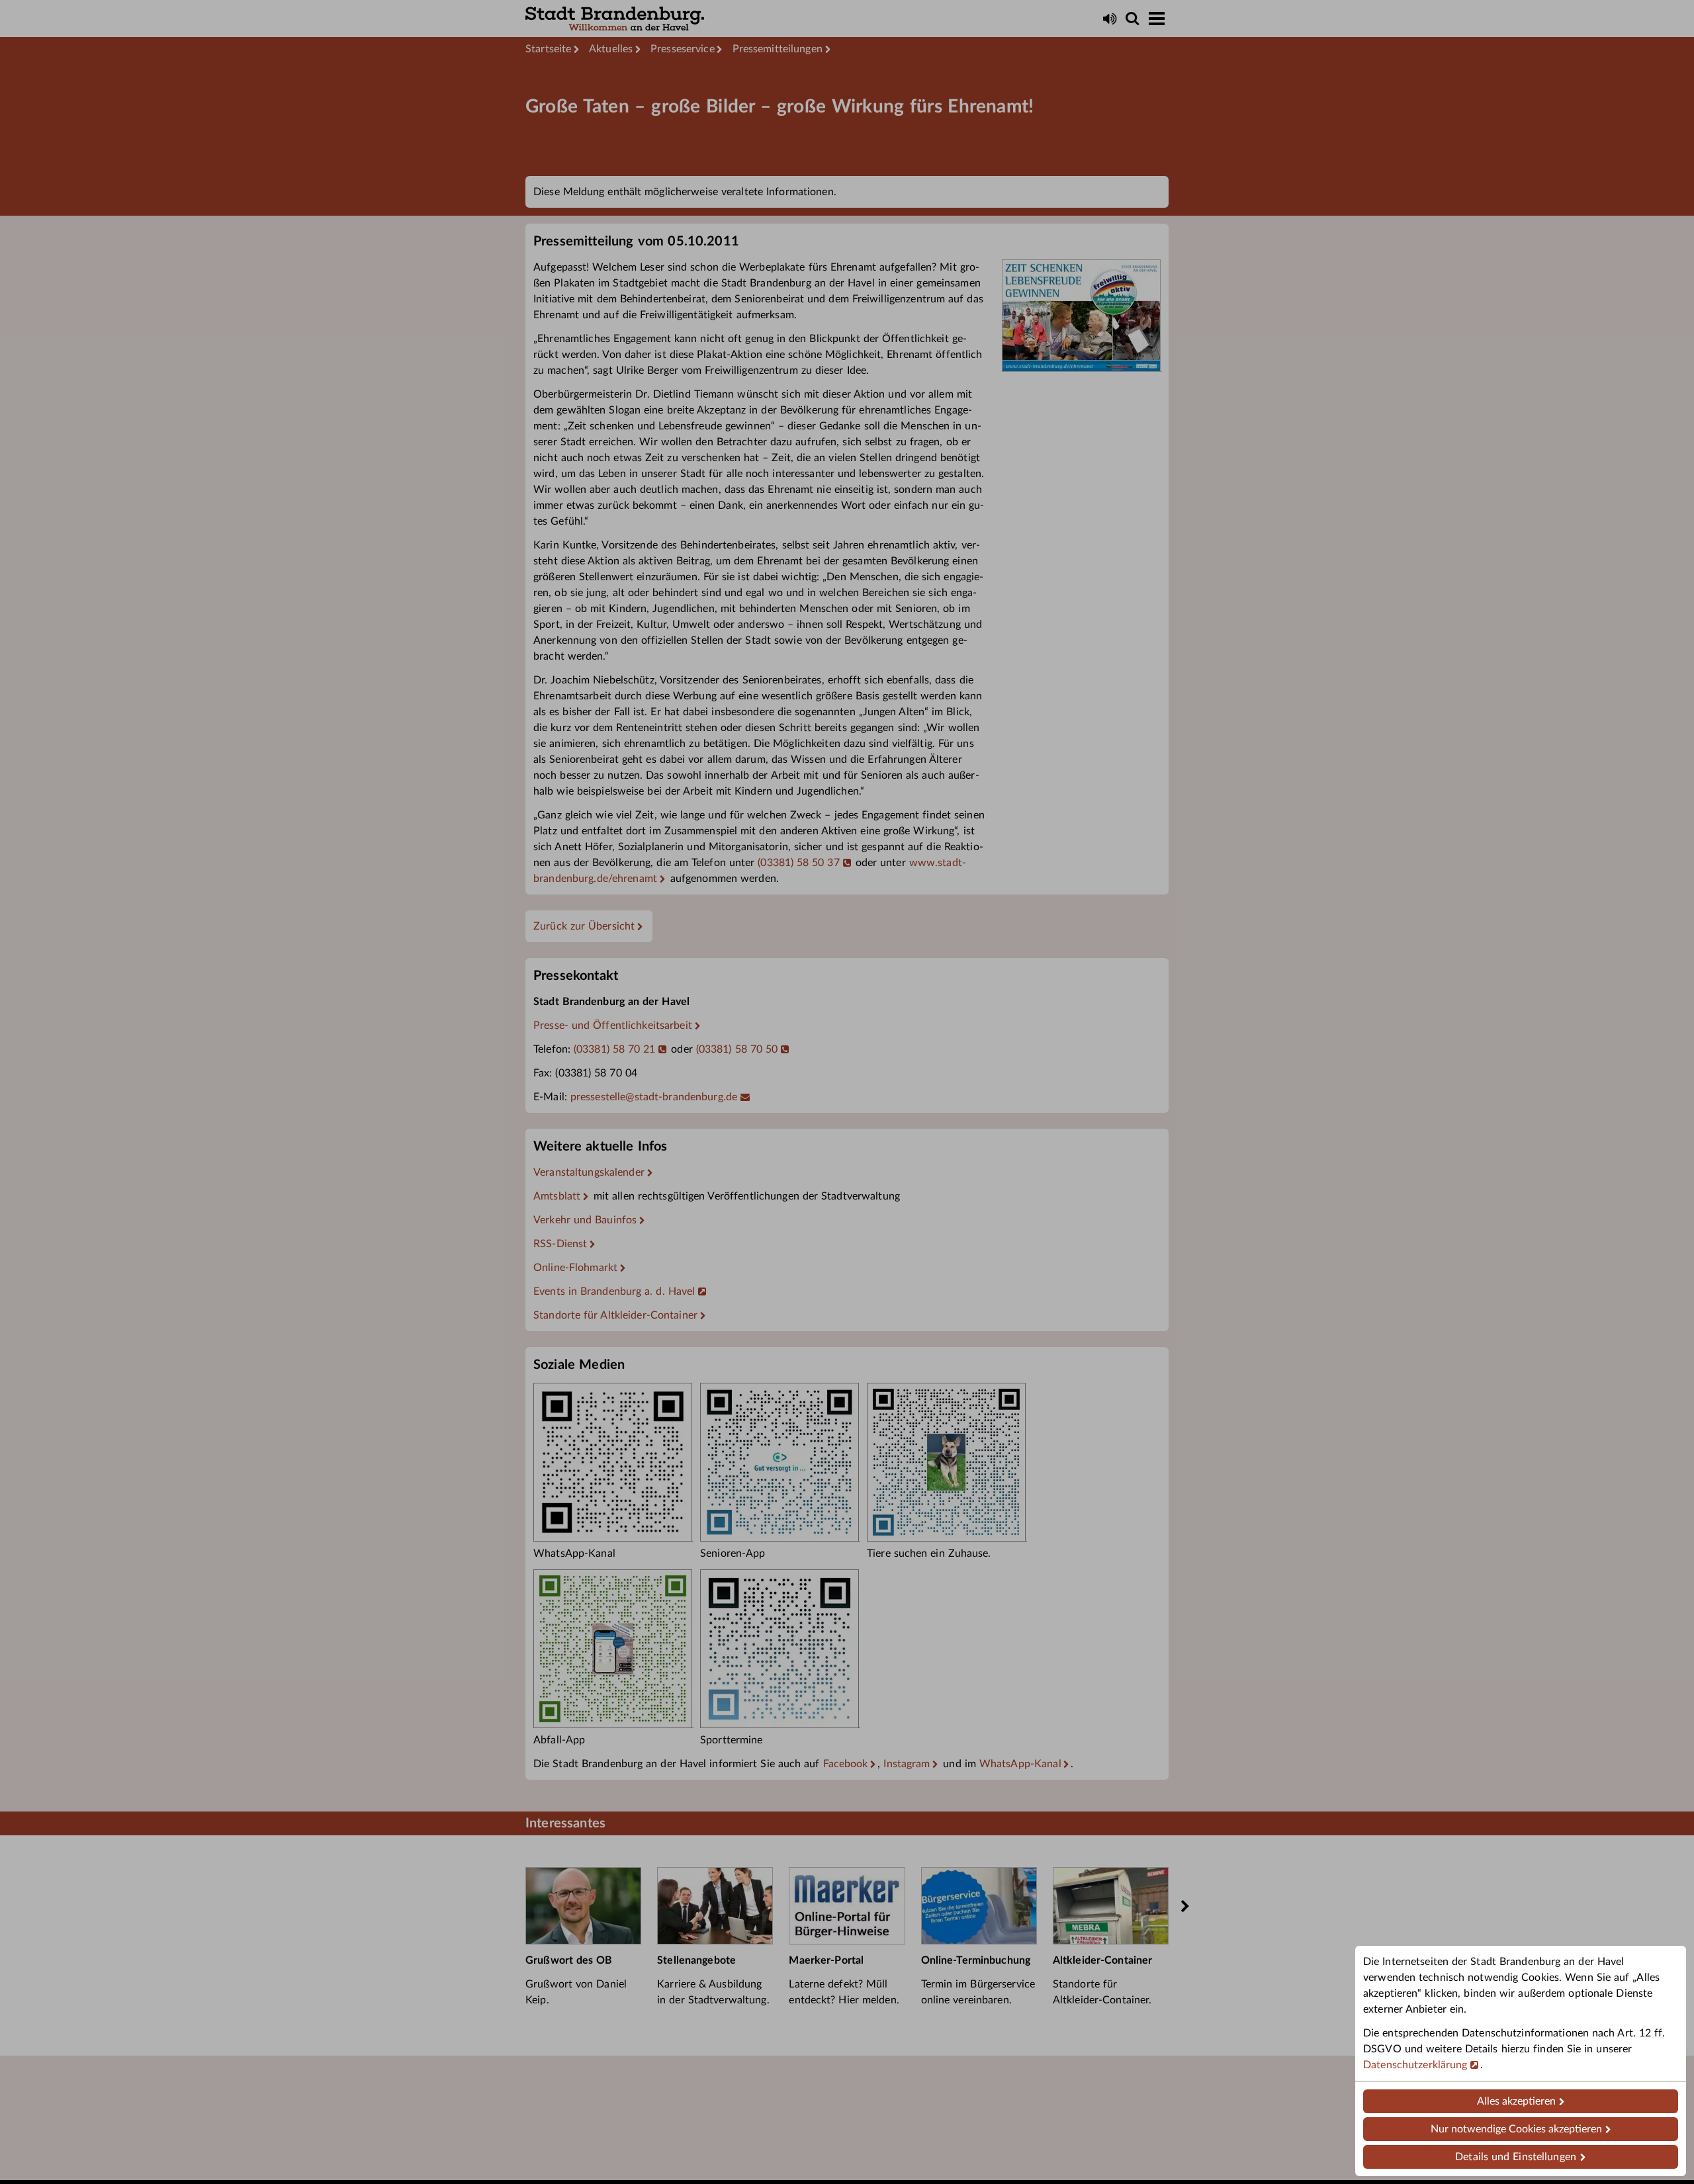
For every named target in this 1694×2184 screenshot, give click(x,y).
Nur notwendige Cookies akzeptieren (1516, 2129)
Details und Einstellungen (1516, 2157)
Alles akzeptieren (1516, 2101)
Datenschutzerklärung (1415, 2065)
